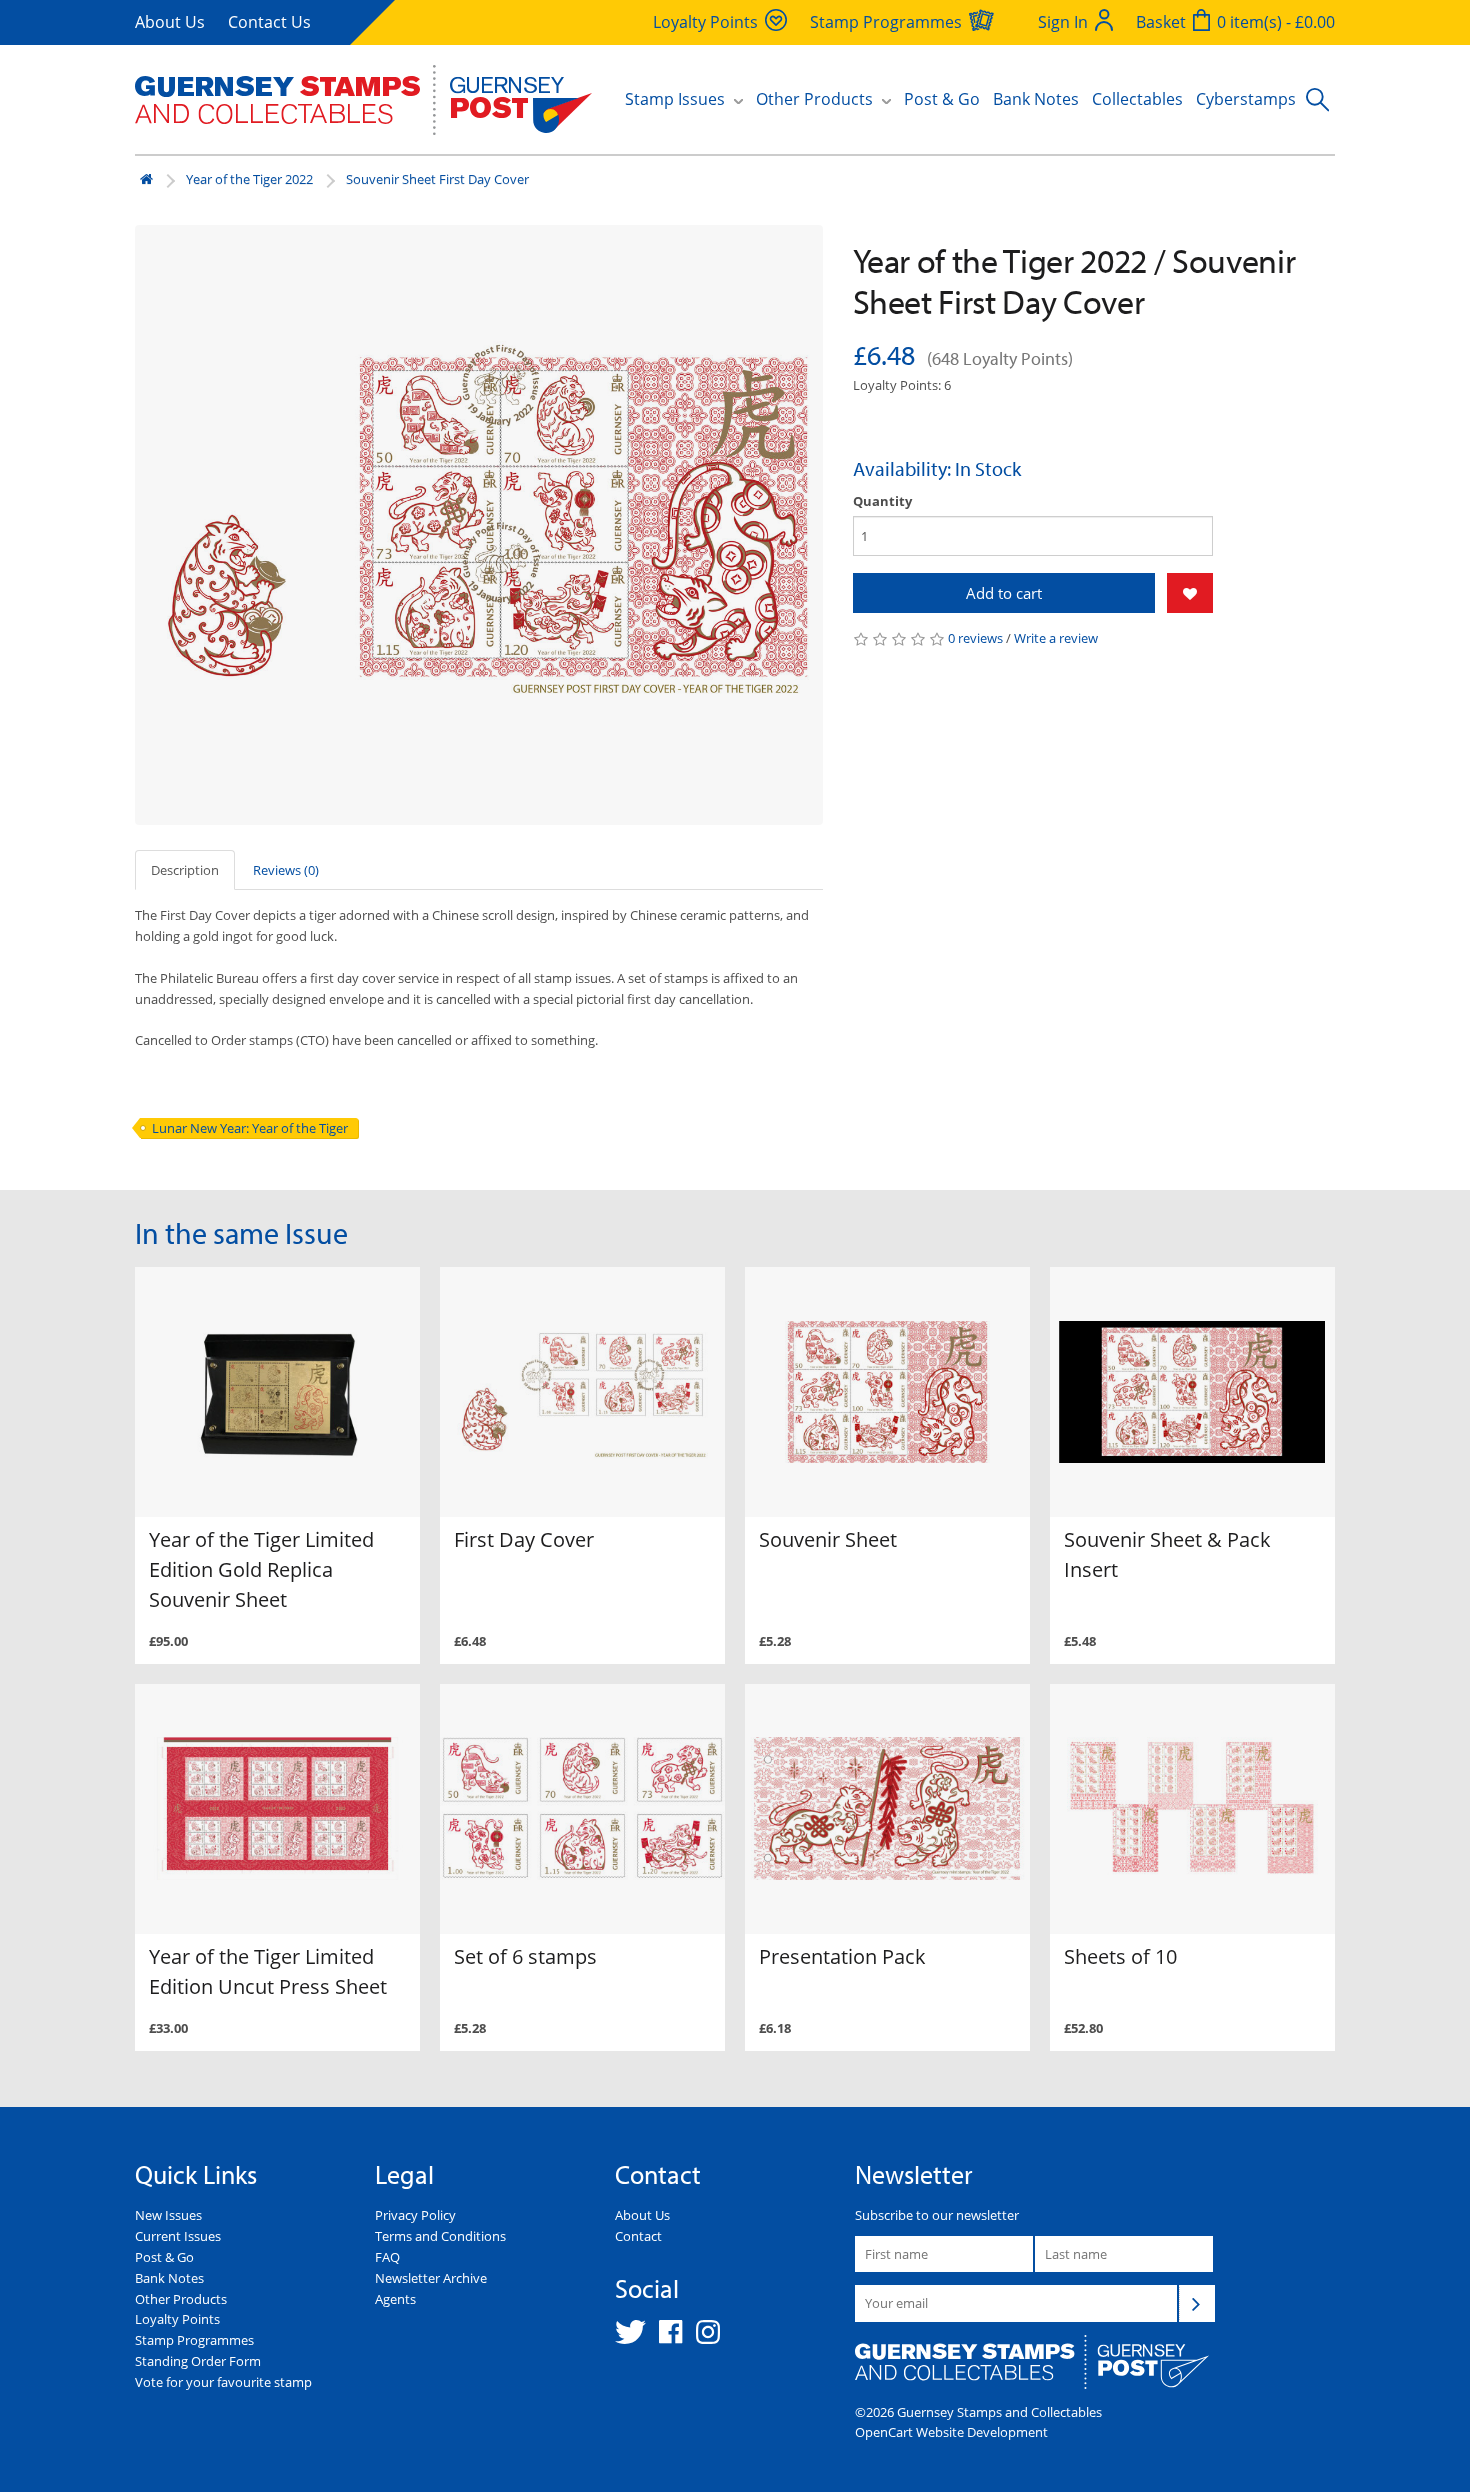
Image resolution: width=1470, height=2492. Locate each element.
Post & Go (942, 99)
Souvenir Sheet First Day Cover (437, 179)
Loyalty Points (177, 2319)
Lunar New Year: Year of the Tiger (250, 1128)
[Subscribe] (1197, 2303)
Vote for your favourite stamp (223, 2382)
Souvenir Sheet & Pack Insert (1167, 1554)
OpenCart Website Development (951, 2432)
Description (185, 870)
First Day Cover (524, 1539)
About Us (170, 22)
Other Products (181, 2299)
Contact (638, 2236)
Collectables (1137, 99)
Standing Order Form (198, 2361)
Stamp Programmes (194, 2340)
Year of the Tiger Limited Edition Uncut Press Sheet (268, 1971)
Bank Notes (1036, 99)
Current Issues (178, 2236)
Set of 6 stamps (525, 1956)
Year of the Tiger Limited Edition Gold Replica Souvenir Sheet (261, 1569)
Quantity (882, 501)
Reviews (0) (286, 870)
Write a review (1056, 638)
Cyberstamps (1246, 99)
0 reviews (975, 638)
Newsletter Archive (431, 2278)
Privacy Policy (415, 2215)
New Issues (168, 2215)
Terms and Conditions (440, 2236)
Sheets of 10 (1120, 1956)
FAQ (387, 2257)
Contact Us (269, 22)
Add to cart (1004, 593)
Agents (395, 2299)
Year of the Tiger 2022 (249, 179)
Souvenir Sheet (828, 1539)
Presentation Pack (842, 1956)
